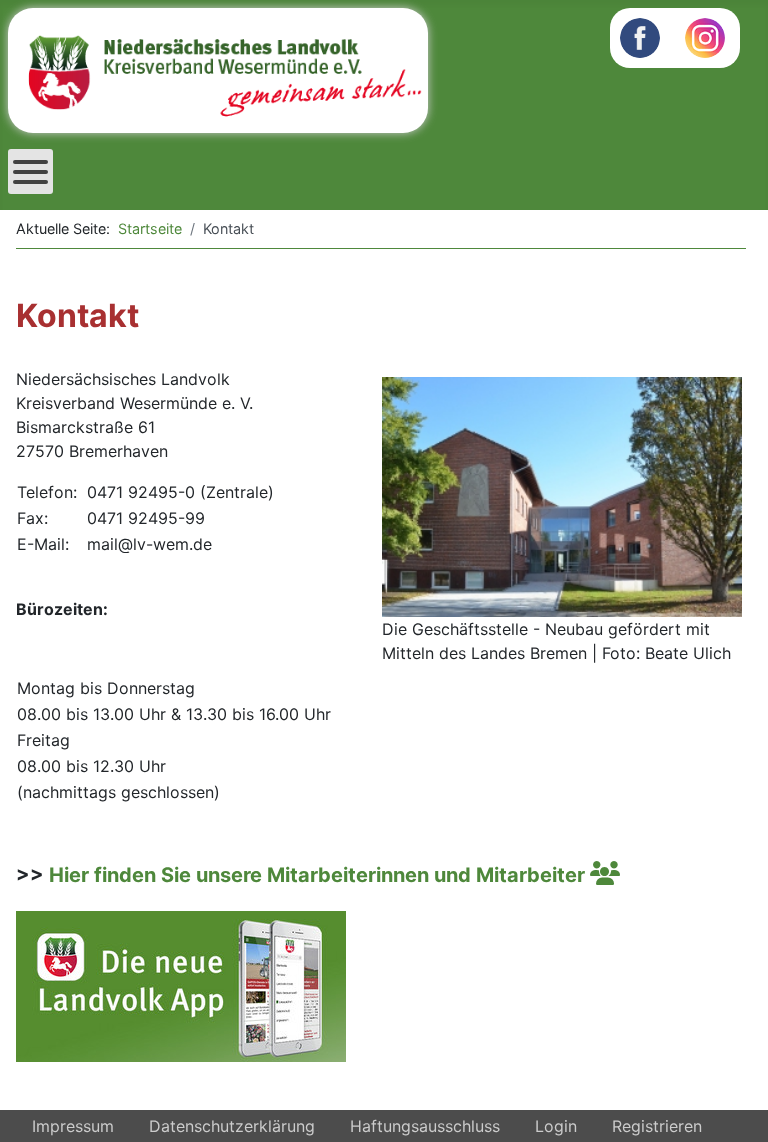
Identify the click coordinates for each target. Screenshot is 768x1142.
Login (556, 1126)
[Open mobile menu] (30, 171)
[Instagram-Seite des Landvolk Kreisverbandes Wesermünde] (705, 36)
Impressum (73, 1126)
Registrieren (657, 1126)
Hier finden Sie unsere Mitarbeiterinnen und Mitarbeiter (319, 875)
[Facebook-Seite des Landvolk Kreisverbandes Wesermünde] (640, 36)
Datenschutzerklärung (232, 1126)
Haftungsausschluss (425, 1126)
